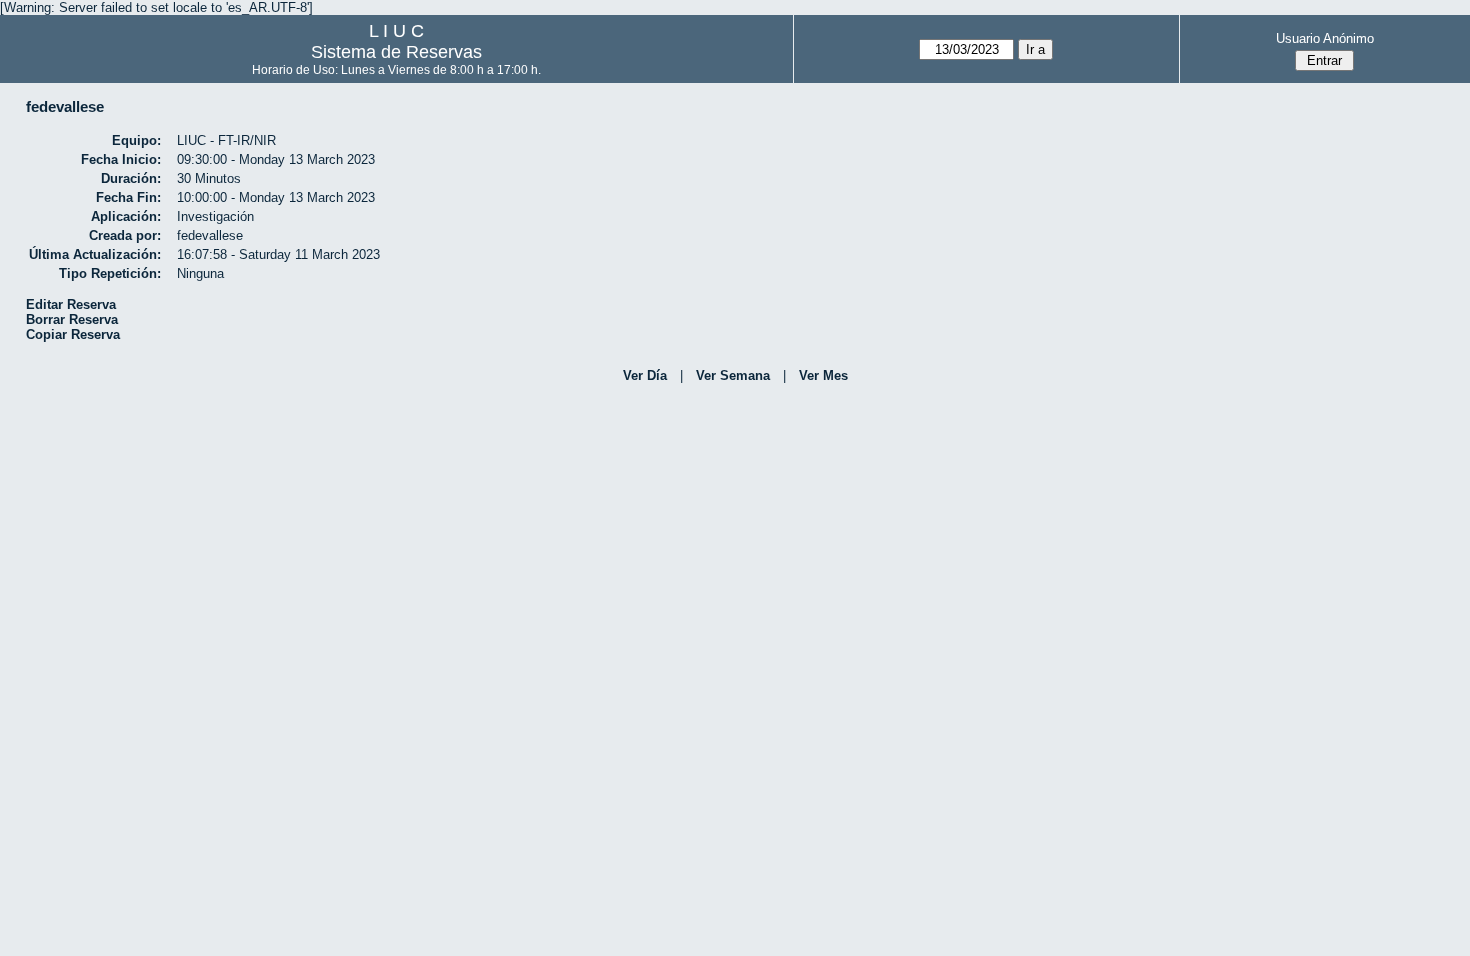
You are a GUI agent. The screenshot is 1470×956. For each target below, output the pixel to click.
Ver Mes (823, 375)
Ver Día (645, 375)
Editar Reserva (71, 304)
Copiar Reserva (73, 334)
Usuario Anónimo (1325, 38)
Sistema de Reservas (396, 52)
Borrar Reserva (72, 319)
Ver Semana (733, 375)
